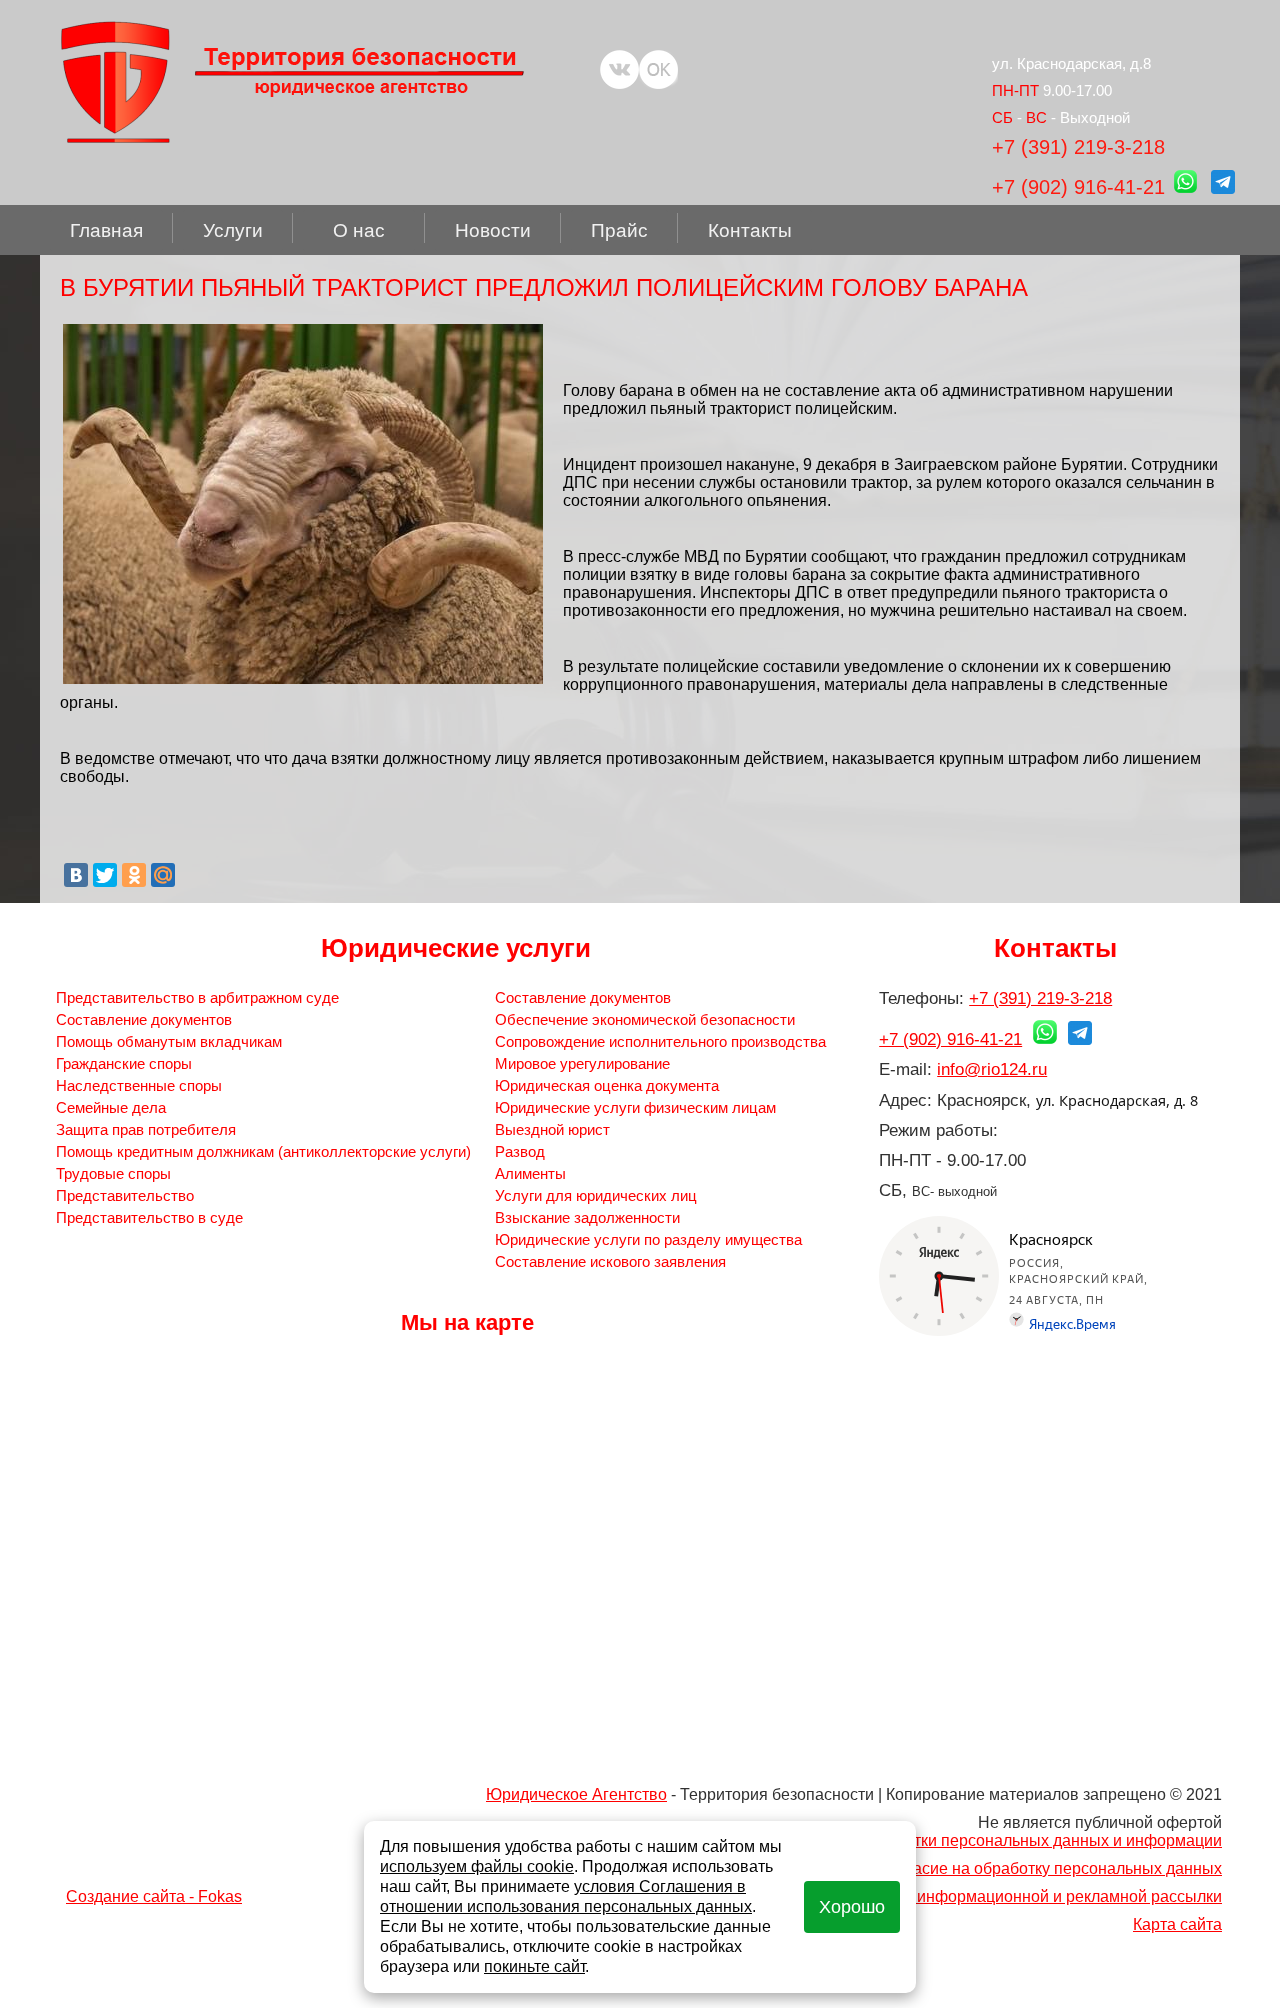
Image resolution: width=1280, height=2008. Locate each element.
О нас (359, 230)
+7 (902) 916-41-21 (1078, 187)
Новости (493, 230)
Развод (520, 1151)
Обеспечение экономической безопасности (645, 1019)
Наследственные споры (139, 1085)
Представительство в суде (149, 1217)
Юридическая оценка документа (607, 1085)
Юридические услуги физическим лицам (635, 1107)
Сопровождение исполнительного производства (660, 1041)
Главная (106, 230)
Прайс (619, 230)
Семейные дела (111, 1107)
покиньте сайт (534, 1966)
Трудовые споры (113, 1173)
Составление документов (144, 1019)
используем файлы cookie (477, 1866)
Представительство (125, 1195)
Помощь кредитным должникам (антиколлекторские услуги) (263, 1151)
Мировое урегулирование (582, 1063)
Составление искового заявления (610, 1261)
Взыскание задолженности (587, 1217)
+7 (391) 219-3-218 (1078, 147)
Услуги (233, 230)
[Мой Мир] (163, 875)
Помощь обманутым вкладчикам (169, 1041)
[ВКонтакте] (76, 875)
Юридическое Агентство (576, 1794)
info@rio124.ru (992, 1069)
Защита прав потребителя (146, 1129)
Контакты (750, 230)
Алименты (530, 1173)
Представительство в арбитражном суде (197, 997)
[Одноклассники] (134, 875)
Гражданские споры (124, 1063)
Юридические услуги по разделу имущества (648, 1239)
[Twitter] (105, 875)
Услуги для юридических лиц (596, 1195)
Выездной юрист (552, 1129)
